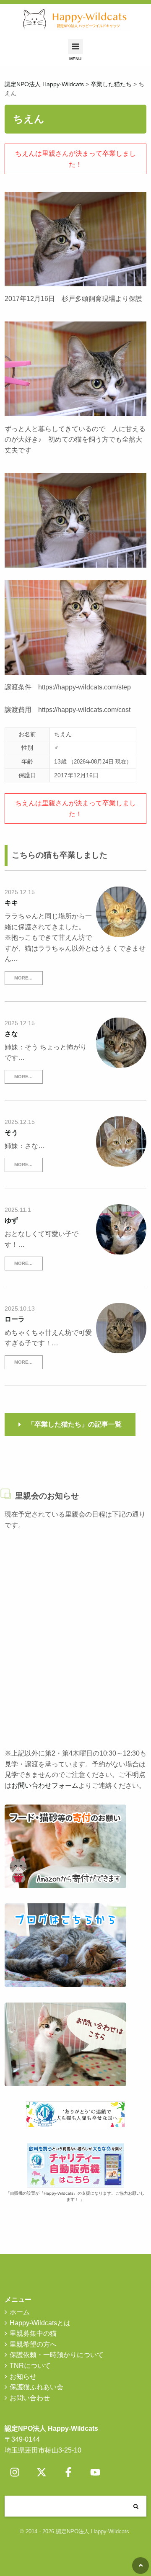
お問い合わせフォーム (45, 1785)
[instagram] (15, 2472)
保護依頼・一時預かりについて (57, 2355)
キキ (11, 903)
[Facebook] (68, 2472)
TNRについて (30, 2366)
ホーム (20, 2312)
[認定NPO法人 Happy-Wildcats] (75, 19)
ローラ (15, 1319)
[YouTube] (95, 2472)
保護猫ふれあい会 (36, 2387)
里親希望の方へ (33, 2344)
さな (11, 1034)
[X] (42, 2472)
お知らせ (23, 2377)
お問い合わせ (30, 2398)
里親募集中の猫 (33, 2333)
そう (11, 1132)
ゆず (11, 1220)
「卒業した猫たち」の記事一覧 (75, 1424)
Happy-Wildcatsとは (40, 2323)
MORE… (23, 978)
